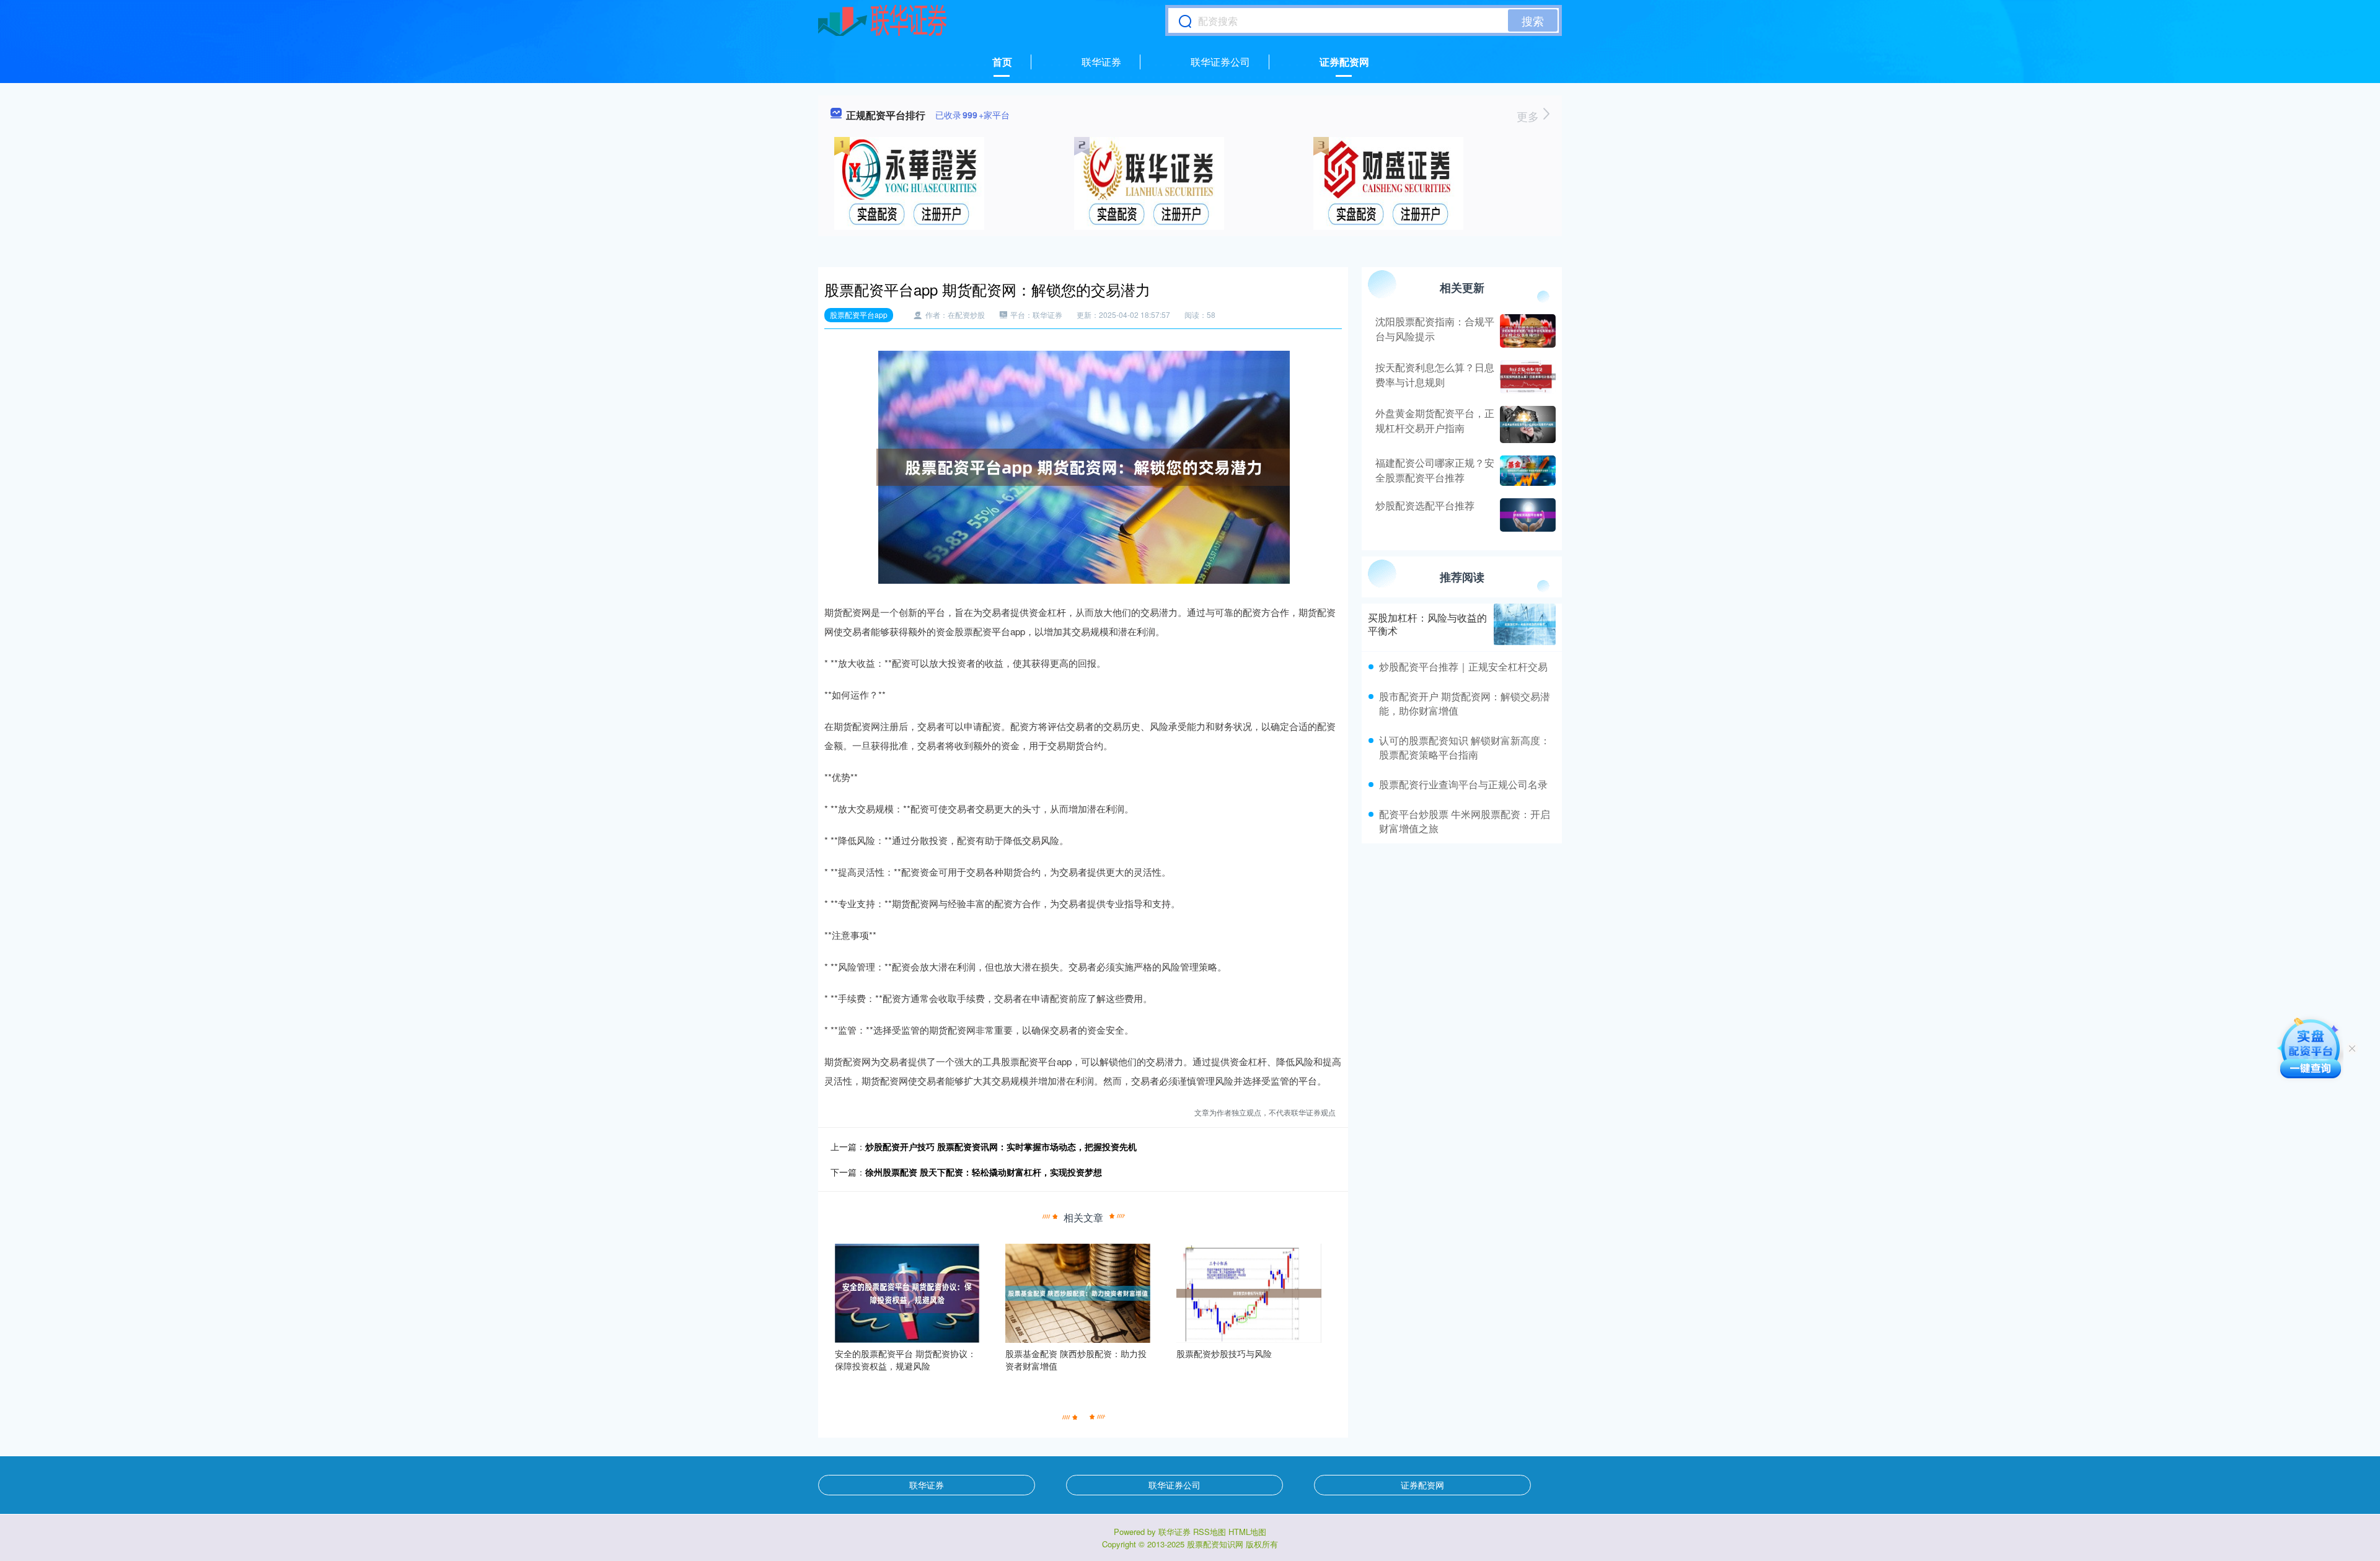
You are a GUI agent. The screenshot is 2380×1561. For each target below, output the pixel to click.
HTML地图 (1247, 1532)
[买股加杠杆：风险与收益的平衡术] (1525, 624)
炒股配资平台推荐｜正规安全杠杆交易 (1463, 666)
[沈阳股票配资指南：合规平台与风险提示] (1526, 331)
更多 (1529, 116)
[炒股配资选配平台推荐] (1526, 515)
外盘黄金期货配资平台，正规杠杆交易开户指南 (1435, 420)
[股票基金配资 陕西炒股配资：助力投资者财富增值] (1078, 1292)
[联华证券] (882, 20)
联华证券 (1101, 62)
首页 (1002, 62)
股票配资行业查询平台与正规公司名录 (1463, 784)
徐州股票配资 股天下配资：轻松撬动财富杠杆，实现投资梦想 (984, 1172)
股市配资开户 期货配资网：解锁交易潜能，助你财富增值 (1465, 703)
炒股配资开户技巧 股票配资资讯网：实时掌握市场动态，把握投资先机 (1001, 1146)
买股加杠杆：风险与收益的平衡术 (1427, 624)
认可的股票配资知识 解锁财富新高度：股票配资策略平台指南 (1465, 747)
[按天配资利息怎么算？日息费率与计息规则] (1526, 377)
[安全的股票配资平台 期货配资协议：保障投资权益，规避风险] (907, 1292)
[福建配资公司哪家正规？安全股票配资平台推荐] (1526, 471)
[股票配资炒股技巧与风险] (1249, 1292)
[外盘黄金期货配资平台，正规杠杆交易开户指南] (1526, 424)
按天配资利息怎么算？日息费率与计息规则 (1435, 375)
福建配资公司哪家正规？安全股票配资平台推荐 (1435, 470)
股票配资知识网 (1215, 1544)
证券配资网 (1344, 62)
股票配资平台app (859, 314)
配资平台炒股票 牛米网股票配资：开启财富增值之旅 (1465, 821)
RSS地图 (1210, 1532)
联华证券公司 (1220, 62)
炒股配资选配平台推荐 (1425, 505)
